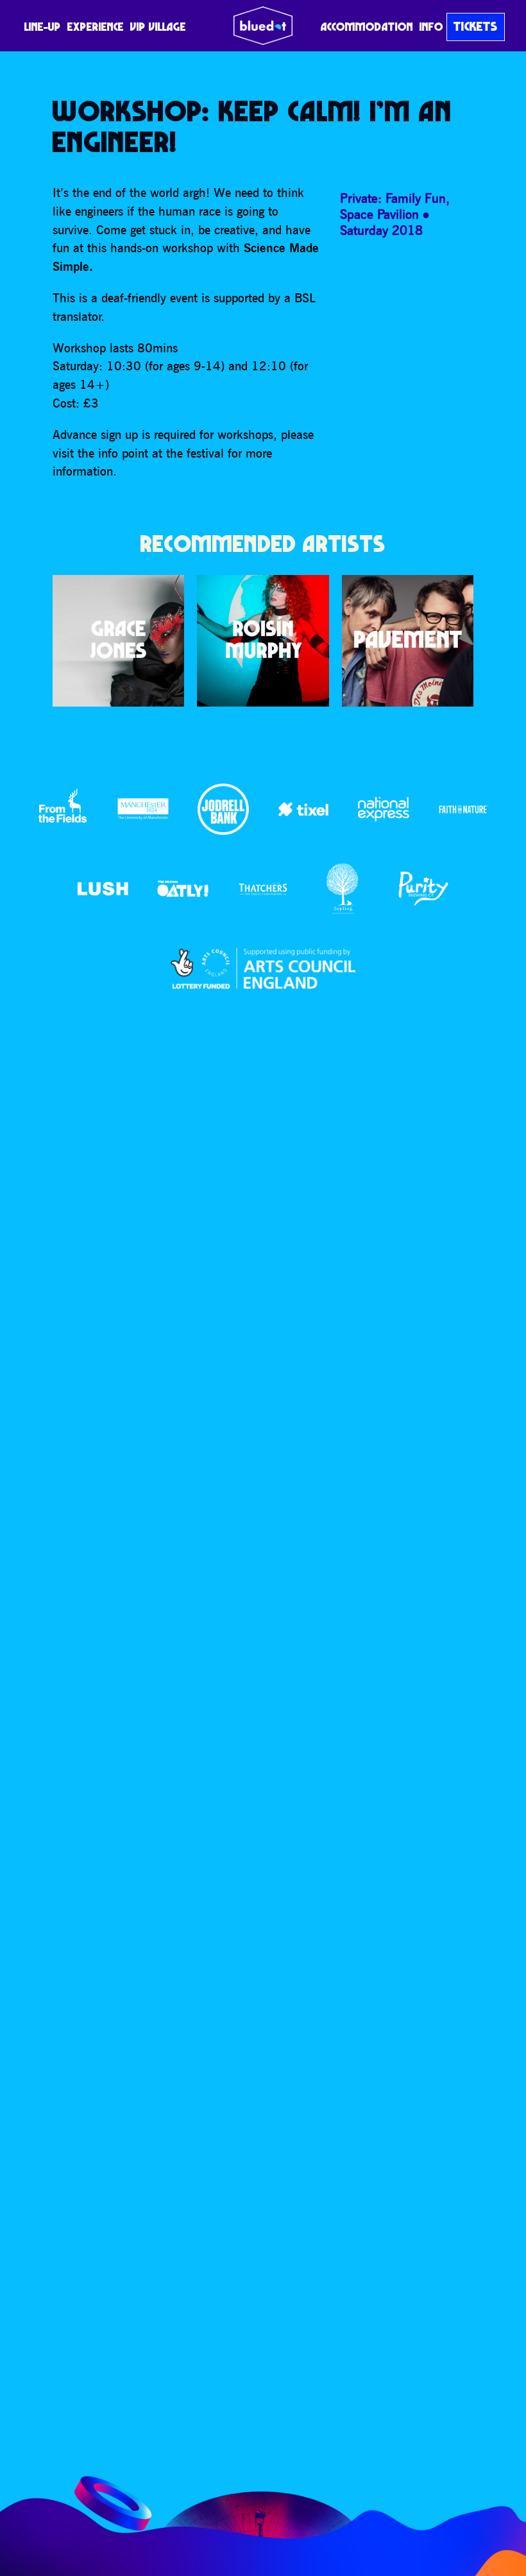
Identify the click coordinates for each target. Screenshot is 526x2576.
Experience (96, 27)
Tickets (476, 26)
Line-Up (43, 27)
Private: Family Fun (393, 198)
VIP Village (158, 27)
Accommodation (367, 27)
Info (431, 27)
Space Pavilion (379, 214)
